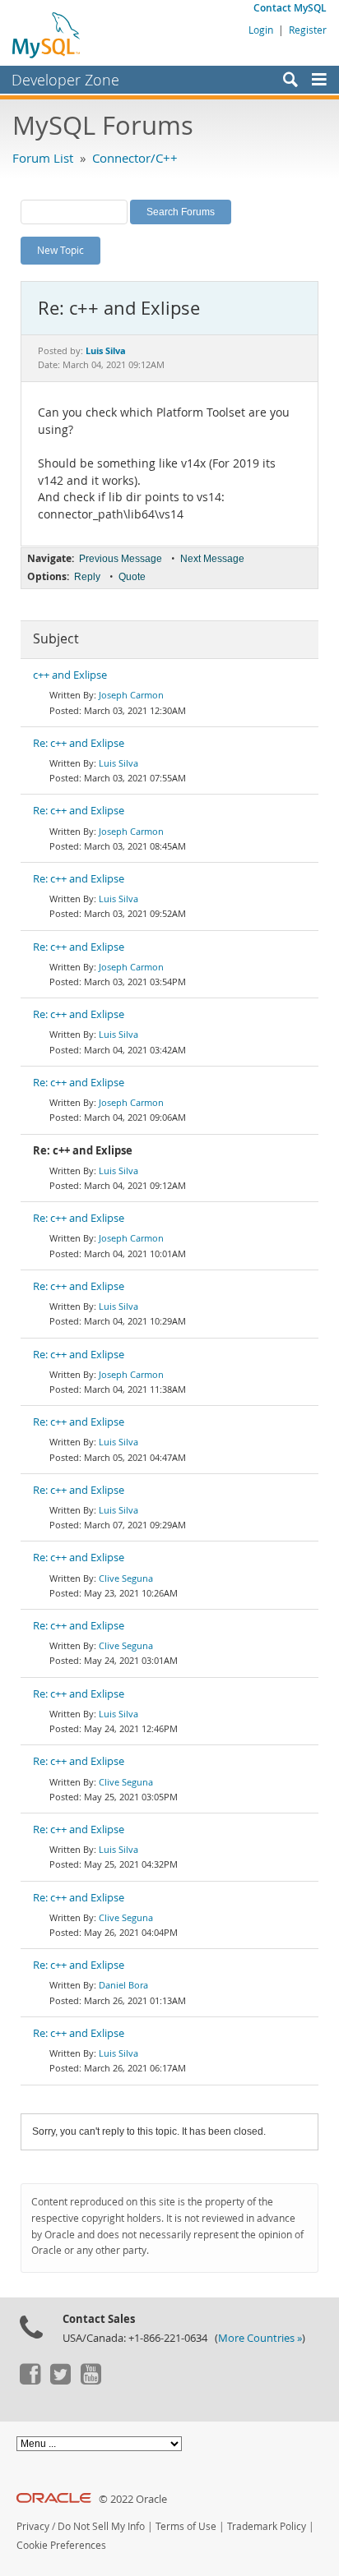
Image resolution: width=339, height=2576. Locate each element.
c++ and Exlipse (70, 675)
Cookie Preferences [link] (61, 2545)
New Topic (60, 250)
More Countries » (260, 2338)
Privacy (33, 2526)
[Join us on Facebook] (30, 2380)
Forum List (43, 158)
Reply (87, 577)
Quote (132, 577)
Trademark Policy (267, 2526)
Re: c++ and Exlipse (79, 743)
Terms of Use (186, 2526)
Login (261, 30)
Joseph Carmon (131, 695)
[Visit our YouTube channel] (91, 2380)
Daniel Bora (123, 1985)
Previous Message (121, 559)
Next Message (212, 559)
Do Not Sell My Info (101, 2526)
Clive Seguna (126, 1578)
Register (308, 30)
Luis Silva (118, 763)
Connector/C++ (135, 158)
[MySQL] (47, 35)
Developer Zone (65, 80)
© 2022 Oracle (133, 2499)
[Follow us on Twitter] (60, 2380)
